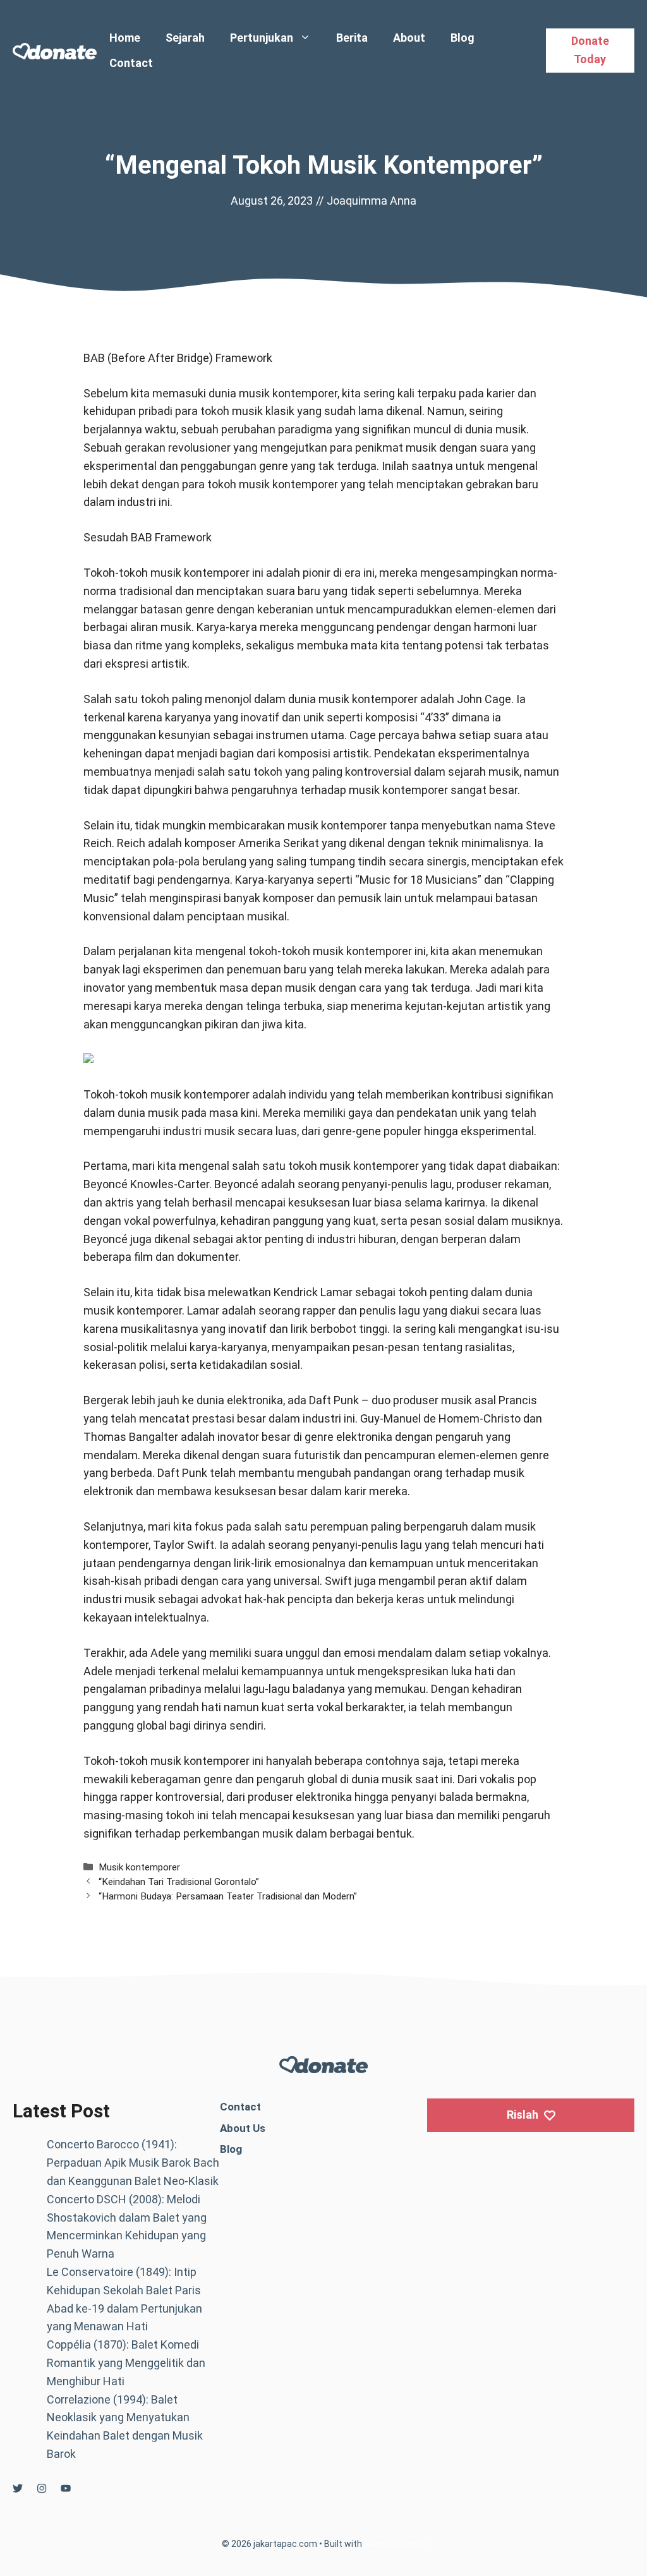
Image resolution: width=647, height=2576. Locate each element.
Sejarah (185, 38)
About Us (243, 2128)
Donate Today (590, 50)
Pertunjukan (262, 38)
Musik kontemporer (139, 1867)
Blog (463, 38)
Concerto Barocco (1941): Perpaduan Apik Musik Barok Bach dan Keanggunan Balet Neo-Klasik (133, 2163)
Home (125, 38)
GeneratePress (395, 2544)
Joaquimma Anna (372, 201)
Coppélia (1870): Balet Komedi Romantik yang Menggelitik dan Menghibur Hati (126, 2363)
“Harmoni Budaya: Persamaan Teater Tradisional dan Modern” (228, 1896)
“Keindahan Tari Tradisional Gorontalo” (179, 1882)
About (409, 38)
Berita (352, 38)
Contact (131, 63)
